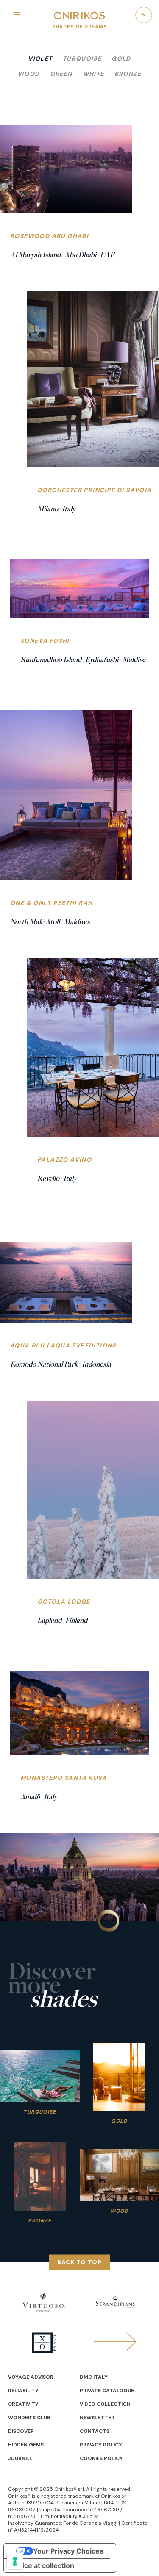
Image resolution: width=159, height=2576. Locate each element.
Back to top (79, 2262)
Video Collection (105, 2404)
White (93, 74)
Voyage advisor (31, 2377)
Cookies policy (101, 2458)
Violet (40, 58)
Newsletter (97, 2418)
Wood (29, 74)
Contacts (95, 2431)
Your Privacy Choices (68, 2551)
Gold (121, 58)
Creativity (23, 2404)
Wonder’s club (29, 2418)
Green (61, 74)
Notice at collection (42, 2565)
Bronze (128, 74)
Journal (20, 2458)
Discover (21, 2431)
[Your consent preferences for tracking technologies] (15, 2561)
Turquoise (82, 58)
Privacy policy (101, 2445)
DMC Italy (94, 2377)
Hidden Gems (26, 2445)
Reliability (23, 2391)
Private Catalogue (107, 2391)
